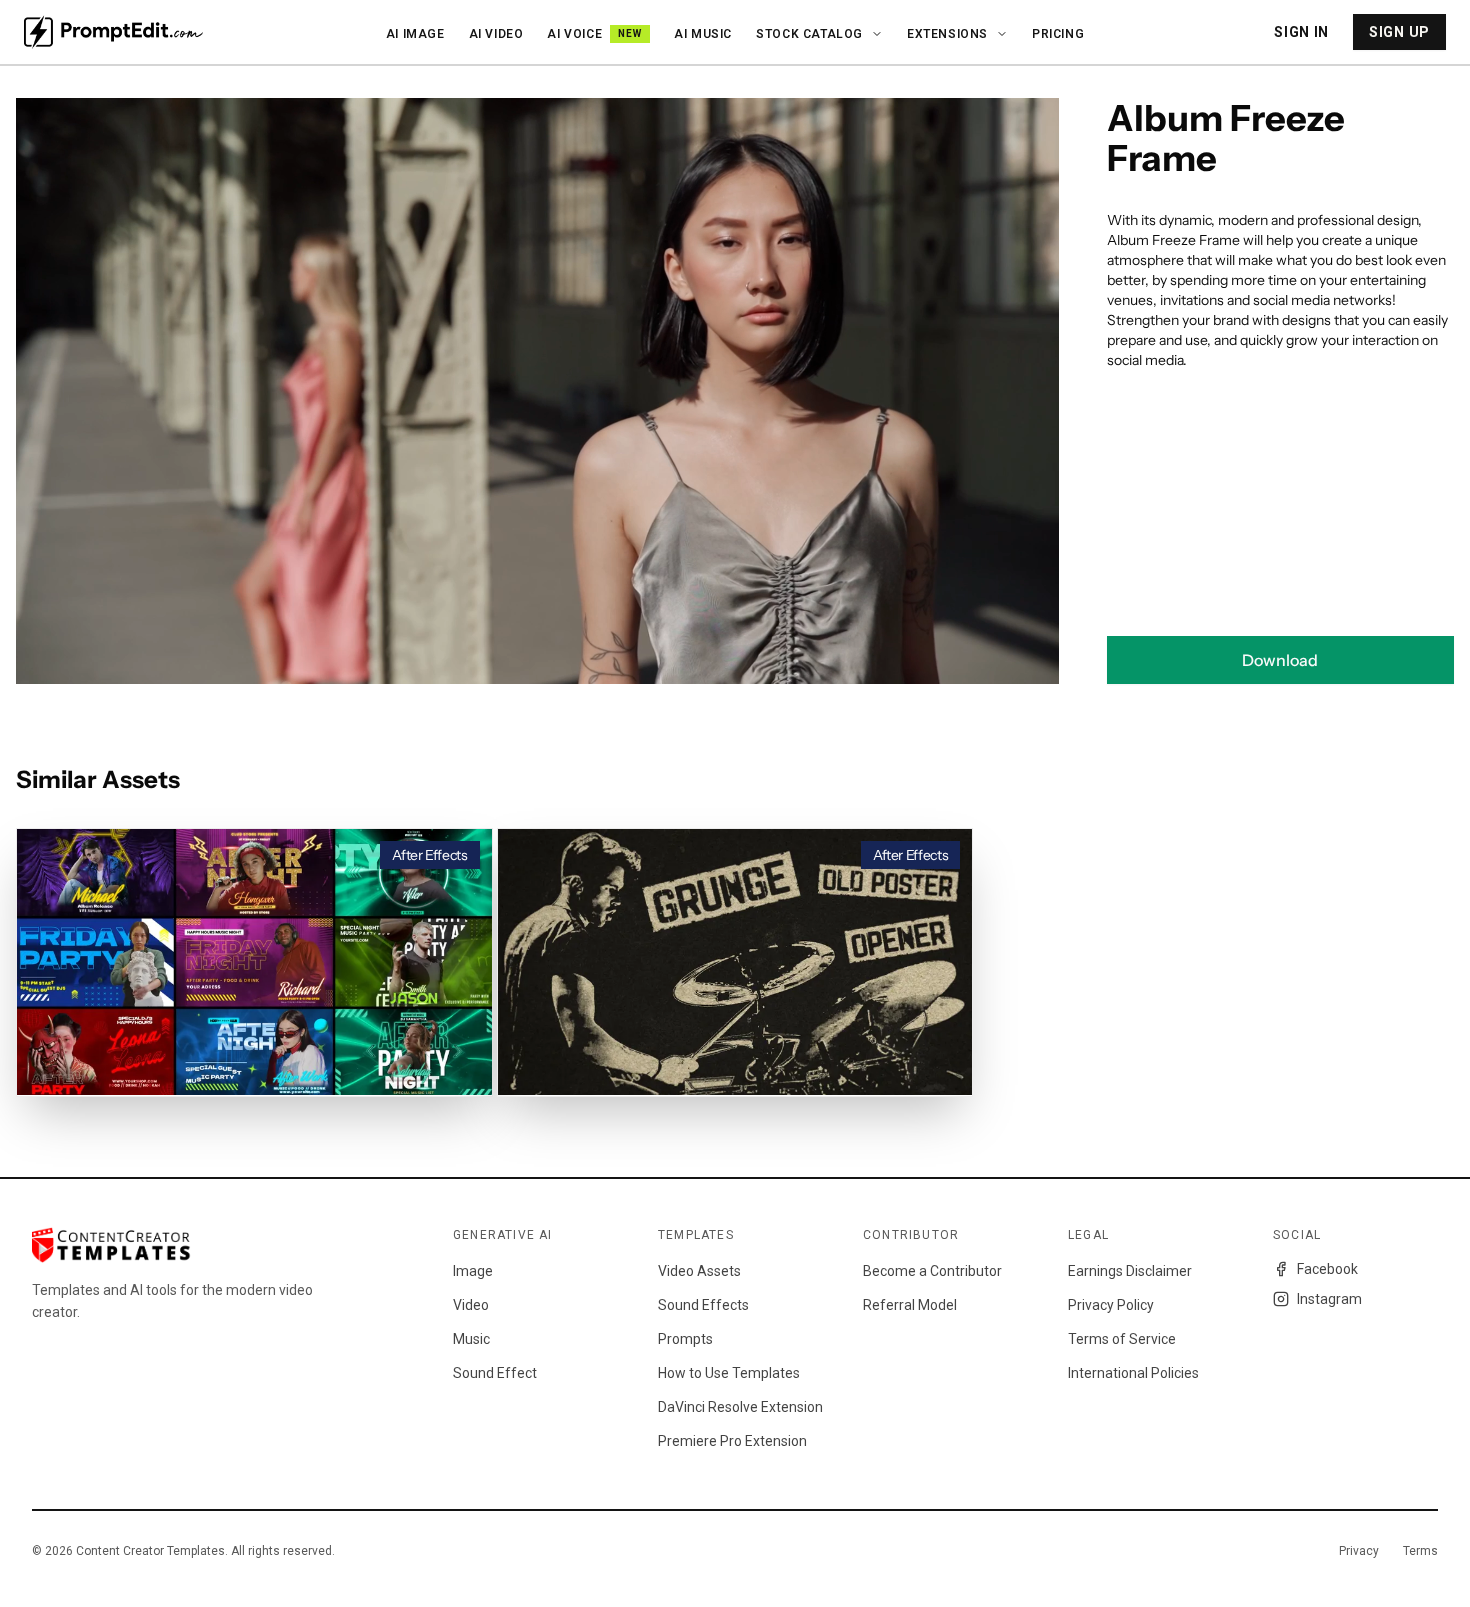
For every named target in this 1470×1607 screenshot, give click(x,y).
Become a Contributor (932, 1271)
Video (471, 1305)
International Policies (1133, 1373)
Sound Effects (703, 1305)
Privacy (1359, 1551)
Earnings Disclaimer (1130, 1271)
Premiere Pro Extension (732, 1441)
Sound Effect (495, 1373)
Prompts (685, 1339)
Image (473, 1271)
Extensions (947, 34)
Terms (1420, 1551)
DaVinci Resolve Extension (740, 1407)
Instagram (1329, 1299)
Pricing (1058, 34)
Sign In (1301, 32)
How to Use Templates (729, 1373)
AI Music (703, 34)
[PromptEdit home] (113, 32)
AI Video (496, 34)
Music (471, 1339)
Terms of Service (1122, 1339)
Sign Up (1399, 32)
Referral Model (910, 1305)
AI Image (415, 34)
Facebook (1327, 1269)
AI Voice (594, 34)
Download (1280, 660)
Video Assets (699, 1271)
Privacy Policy (1111, 1305)
